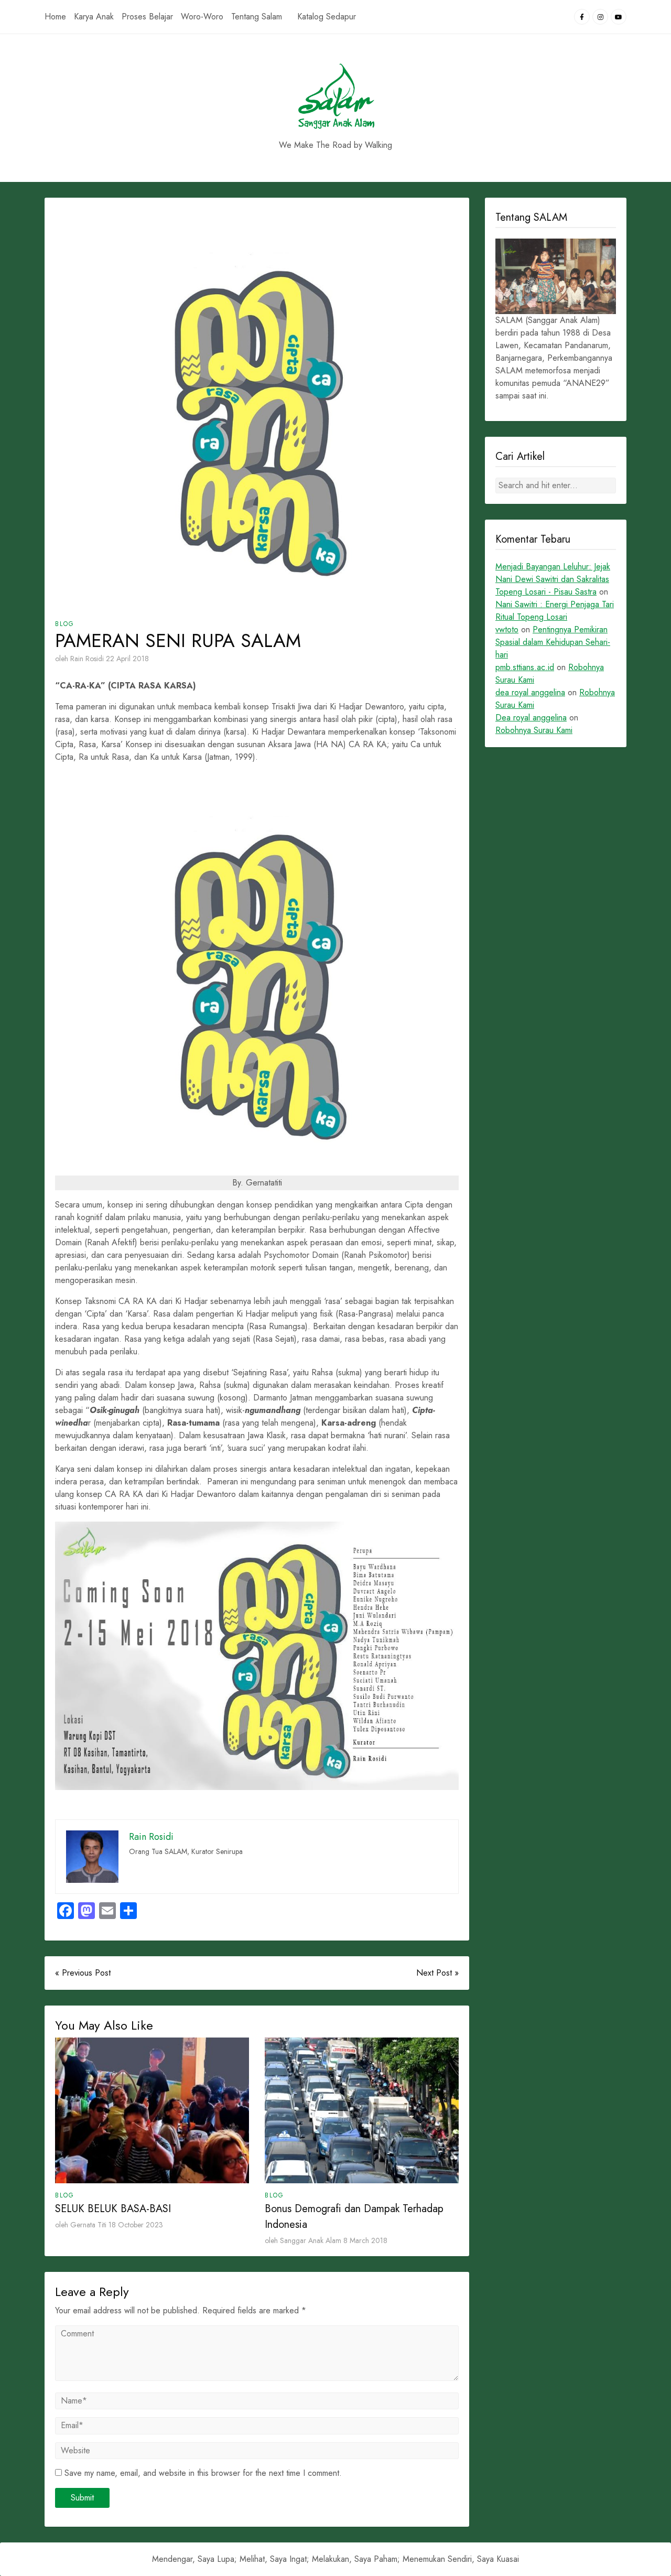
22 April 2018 (127, 659)
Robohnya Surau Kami (534, 730)
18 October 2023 (136, 2225)
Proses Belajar (147, 17)
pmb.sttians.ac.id (525, 667)
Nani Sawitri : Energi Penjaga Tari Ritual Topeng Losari (555, 611)
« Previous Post (83, 1973)
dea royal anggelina (530, 692)
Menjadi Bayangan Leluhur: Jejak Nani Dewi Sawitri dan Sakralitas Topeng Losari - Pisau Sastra (553, 579)
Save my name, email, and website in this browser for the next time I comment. (203, 2473)
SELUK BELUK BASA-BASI (113, 2209)
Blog (65, 624)
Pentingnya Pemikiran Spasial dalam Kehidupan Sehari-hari (553, 642)
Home (55, 17)
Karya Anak (94, 17)
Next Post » (437, 1973)
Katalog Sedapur (327, 17)
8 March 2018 (365, 2240)
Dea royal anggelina (531, 718)
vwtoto (507, 629)
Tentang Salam (257, 17)
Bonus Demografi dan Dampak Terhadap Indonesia (354, 2217)
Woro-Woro (202, 17)
